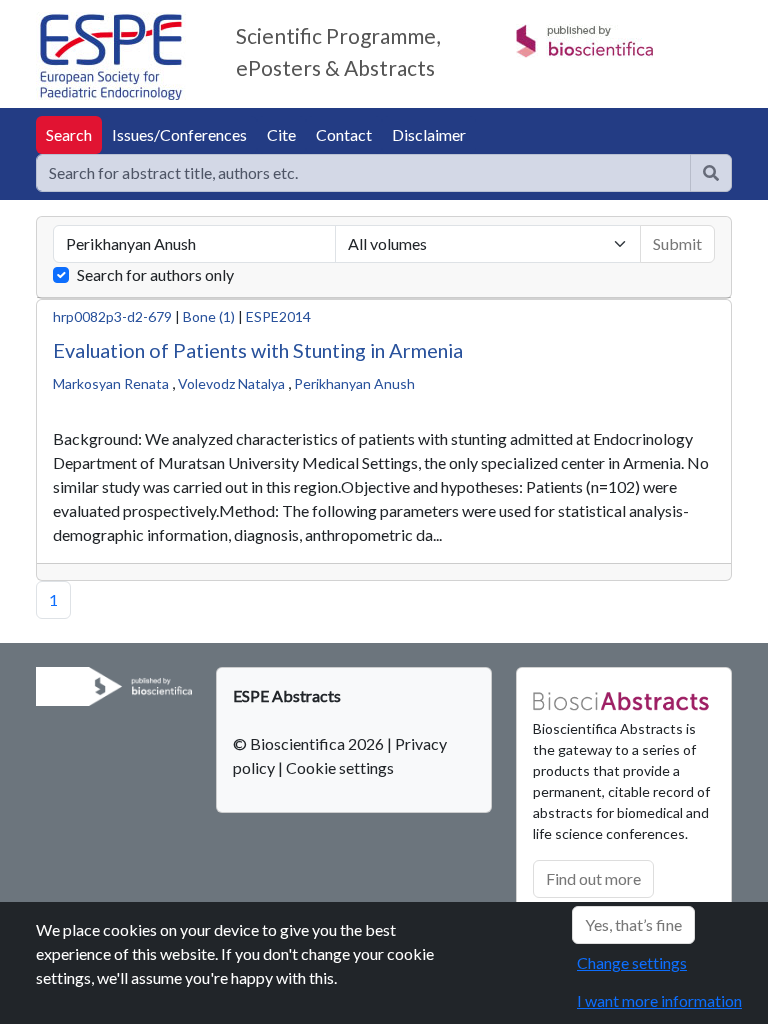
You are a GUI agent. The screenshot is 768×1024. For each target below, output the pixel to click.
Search (69, 134)
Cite (281, 134)
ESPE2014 (278, 316)
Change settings (632, 962)
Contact (344, 134)
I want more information (659, 1000)
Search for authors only (155, 274)
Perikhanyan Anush (354, 383)
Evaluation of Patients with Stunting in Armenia (258, 350)
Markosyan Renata (111, 383)
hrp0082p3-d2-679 (112, 316)
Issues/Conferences (179, 134)
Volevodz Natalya (231, 383)
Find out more (593, 878)
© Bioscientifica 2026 (310, 743)
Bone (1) (209, 316)
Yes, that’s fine (633, 924)
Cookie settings (340, 767)
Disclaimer (429, 134)
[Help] (711, 173)
